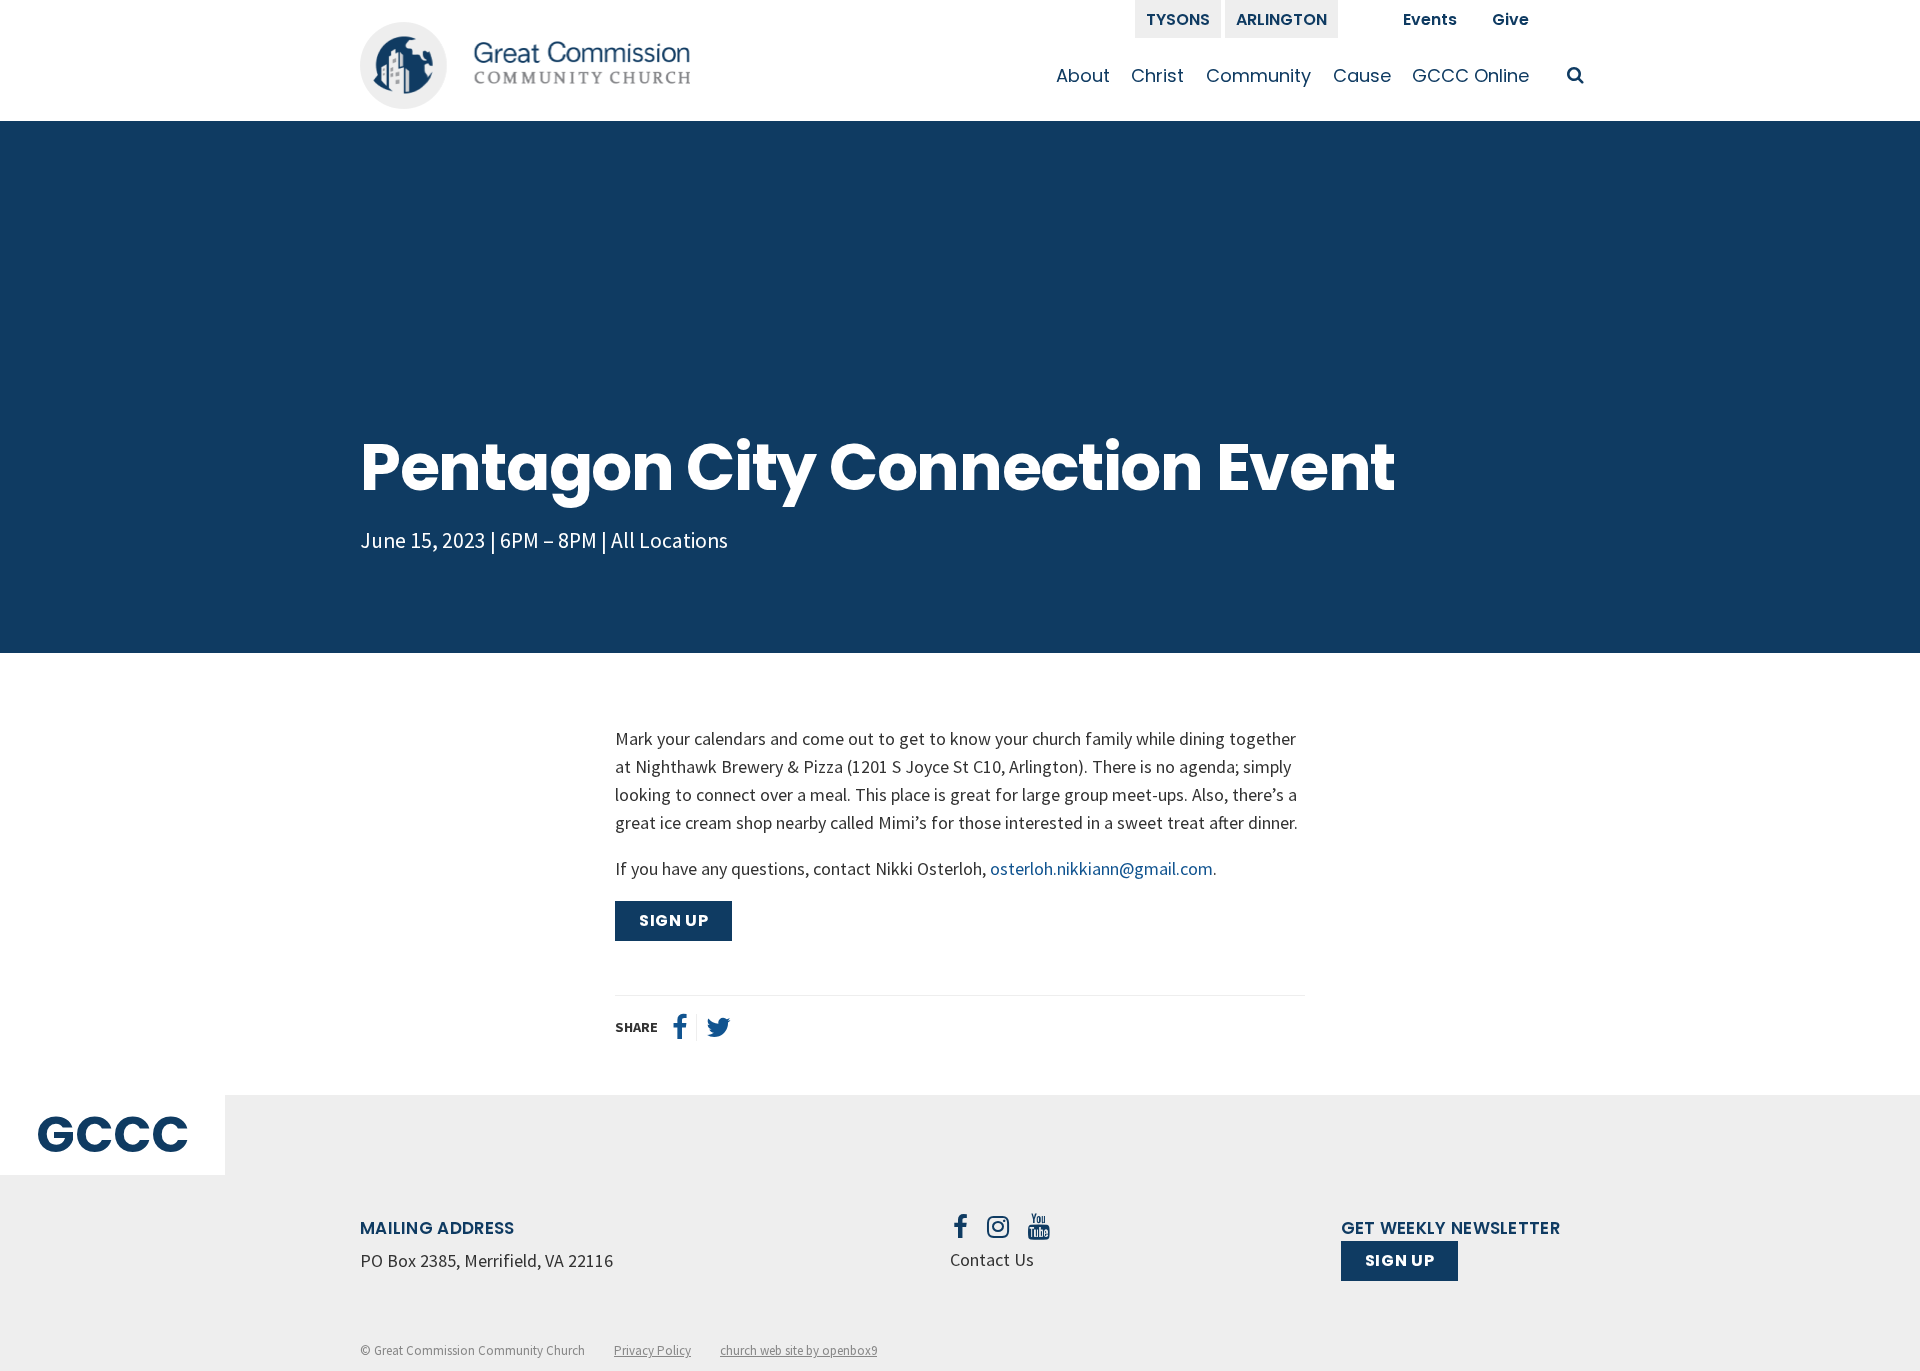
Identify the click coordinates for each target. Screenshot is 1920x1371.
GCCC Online (1470, 75)
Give (1510, 19)
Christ (1157, 75)
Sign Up (673, 920)
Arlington (1281, 19)
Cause (1362, 75)
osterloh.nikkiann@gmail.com (1101, 868)
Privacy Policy (652, 1350)
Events (1430, 19)
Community (1258, 75)
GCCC (112, 1134)
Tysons (1178, 19)
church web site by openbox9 (798, 1350)
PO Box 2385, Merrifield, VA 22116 (486, 1260)
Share (636, 1027)
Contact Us (992, 1259)
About (1083, 75)
